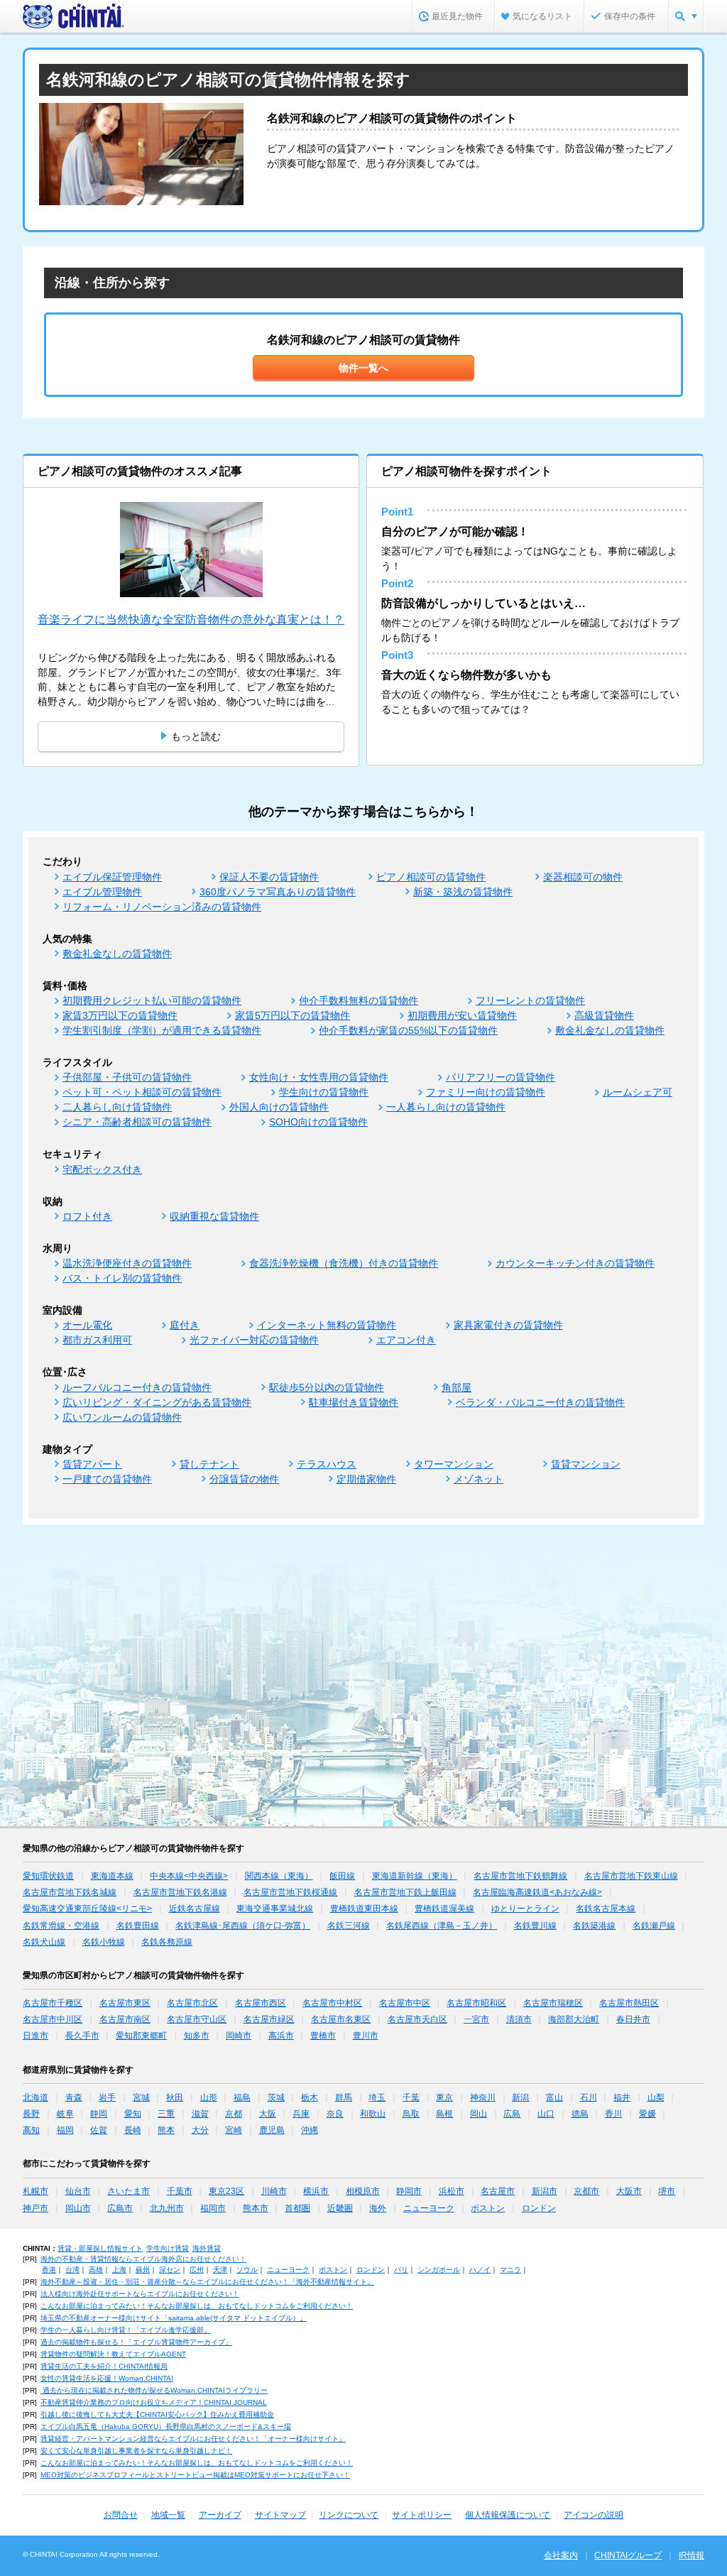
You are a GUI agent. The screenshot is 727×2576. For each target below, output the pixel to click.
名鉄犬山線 (44, 1942)
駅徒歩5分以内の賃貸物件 (327, 1387)
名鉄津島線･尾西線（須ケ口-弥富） (243, 1926)
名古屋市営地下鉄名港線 (180, 1892)
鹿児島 (272, 2130)
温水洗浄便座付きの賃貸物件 (127, 1263)
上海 (119, 2270)
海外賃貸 (207, 2248)
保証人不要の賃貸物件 (269, 877)
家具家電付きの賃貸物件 (508, 1325)
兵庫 (301, 2114)
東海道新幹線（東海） (415, 1876)
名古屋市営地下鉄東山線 (631, 1876)
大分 (200, 2130)
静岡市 (409, 2191)
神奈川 (483, 2097)
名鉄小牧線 (104, 1942)
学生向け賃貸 (168, 2248)
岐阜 (65, 2114)
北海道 (35, 2097)
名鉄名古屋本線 (606, 1909)
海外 (378, 2208)
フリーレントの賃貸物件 (530, 1000)
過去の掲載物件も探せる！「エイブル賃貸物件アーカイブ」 (136, 2342)
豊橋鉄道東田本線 (364, 1909)
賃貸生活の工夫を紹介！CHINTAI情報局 (104, 2366)
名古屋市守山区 (197, 2019)
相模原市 (363, 2191)
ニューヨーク (429, 2208)
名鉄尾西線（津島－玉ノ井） (442, 1926)
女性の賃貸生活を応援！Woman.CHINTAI (107, 2378)
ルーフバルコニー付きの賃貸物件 (137, 1387)
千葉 (411, 2097)
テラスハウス (327, 1464)
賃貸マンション (586, 1464)
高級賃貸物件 (604, 1015)
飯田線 (342, 1876)
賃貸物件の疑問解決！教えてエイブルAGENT (113, 2354)
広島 (512, 2114)
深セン (170, 2270)
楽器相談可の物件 (583, 877)
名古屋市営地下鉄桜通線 (290, 1892)
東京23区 (226, 2191)
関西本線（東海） (279, 1876)
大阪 (268, 2114)
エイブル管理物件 (102, 892)
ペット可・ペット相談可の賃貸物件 (142, 1092)
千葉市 (180, 2191)
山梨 (656, 2097)
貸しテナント (209, 1464)
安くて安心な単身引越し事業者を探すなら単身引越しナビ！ (136, 2451)
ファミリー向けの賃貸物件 (486, 1092)
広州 (197, 2270)
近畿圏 (340, 2208)
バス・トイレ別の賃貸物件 (122, 1278)
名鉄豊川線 (535, 1926)
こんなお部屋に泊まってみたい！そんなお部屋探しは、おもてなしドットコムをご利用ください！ (197, 2306)
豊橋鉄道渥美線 (444, 1909)
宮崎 (234, 2130)
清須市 (519, 2019)
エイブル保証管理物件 (112, 877)
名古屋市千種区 (53, 2003)
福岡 (65, 2130)
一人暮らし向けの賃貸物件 (446, 1107)
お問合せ (121, 2515)
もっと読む (196, 736)
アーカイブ (220, 2515)
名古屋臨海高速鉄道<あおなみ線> (537, 1892)
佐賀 (99, 2130)
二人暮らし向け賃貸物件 (117, 1107)
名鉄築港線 (594, 1926)
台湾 (72, 2270)
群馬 (344, 2097)
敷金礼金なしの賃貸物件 (117, 954)
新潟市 (545, 2191)
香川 (613, 2114)
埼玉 (377, 2097)
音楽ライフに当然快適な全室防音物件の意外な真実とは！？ (191, 620)
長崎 (133, 2130)
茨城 (276, 2097)
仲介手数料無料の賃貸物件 (359, 1000)
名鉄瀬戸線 (654, 1926)
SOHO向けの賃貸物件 (318, 1122)
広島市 (120, 2208)
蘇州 (143, 2270)
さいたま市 (129, 2191)
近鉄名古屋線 (195, 1909)
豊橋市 (323, 2036)
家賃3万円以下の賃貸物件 (120, 1015)
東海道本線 (112, 1876)
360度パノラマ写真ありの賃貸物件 (278, 892)
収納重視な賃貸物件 (214, 1216)
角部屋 (457, 1387)
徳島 (580, 2114)
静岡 (99, 2114)
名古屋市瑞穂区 (553, 2003)
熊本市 (256, 2208)
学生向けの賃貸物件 (324, 1092)
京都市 (586, 2191)
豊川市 (366, 2036)
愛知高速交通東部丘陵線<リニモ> (87, 1909)
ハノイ (480, 2270)
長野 (31, 2114)
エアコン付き (406, 1340)
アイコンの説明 (594, 2515)
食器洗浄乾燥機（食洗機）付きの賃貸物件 (344, 1263)
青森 (74, 2097)
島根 (444, 2114)
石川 (589, 2097)
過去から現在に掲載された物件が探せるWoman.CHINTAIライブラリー (154, 2390)
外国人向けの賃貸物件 (279, 1107)
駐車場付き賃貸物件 (354, 1402)
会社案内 (561, 2555)
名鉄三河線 (349, 1926)
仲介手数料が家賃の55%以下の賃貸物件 (408, 1030)
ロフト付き (87, 1216)
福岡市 (213, 2208)
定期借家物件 (366, 1479)
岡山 (479, 2114)
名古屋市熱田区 (629, 2003)
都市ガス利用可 (97, 1340)
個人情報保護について (508, 2515)
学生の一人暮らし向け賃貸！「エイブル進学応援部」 (126, 2330)
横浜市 (316, 2191)
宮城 (141, 2097)
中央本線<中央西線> (189, 1876)
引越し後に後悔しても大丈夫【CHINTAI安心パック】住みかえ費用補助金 (157, 2414)
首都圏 (297, 2208)
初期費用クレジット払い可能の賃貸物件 (152, 1000)
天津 (220, 2270)
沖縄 (310, 2130)
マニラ (510, 2270)
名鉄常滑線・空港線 (61, 1926)
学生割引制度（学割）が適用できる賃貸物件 (162, 1030)
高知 (31, 2130)
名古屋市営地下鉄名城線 (70, 1892)
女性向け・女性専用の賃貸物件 (319, 1077)
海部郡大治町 (574, 2019)
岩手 (107, 2097)
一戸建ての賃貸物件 (107, 1479)
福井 (622, 2097)
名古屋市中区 (405, 2003)
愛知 (133, 2114)
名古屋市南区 (125, 2019)
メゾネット (479, 1479)
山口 (546, 2114)
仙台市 (78, 2191)
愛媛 (647, 2114)
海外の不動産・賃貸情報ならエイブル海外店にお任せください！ (143, 2259)
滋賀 (200, 2114)
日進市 (35, 2036)
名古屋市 (498, 2191)
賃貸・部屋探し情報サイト (100, 2248)
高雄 (96, 2270)
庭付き (185, 1325)
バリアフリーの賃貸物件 (501, 1077)
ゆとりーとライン (525, 1909)
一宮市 (476, 2019)
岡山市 (78, 2208)
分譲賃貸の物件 (244, 1479)
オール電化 (87, 1325)
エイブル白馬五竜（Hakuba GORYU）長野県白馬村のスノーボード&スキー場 (166, 2427)
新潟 (520, 2097)
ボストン (488, 2208)
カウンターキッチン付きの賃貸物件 (575, 1263)
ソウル (247, 2270)
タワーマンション (454, 1464)
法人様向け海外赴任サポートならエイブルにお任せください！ (140, 2294)
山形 (209, 2097)
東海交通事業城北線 (275, 1909)
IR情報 (692, 2555)
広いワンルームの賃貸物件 (122, 1417)
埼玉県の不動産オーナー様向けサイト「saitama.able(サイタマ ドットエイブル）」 (174, 2318)
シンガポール (439, 2270)
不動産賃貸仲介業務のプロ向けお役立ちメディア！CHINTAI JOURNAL (154, 2402)
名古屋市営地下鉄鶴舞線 (520, 1876)
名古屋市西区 (261, 2003)
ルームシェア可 (638, 1092)
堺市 (667, 2191)
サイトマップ (280, 2515)
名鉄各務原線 (167, 1942)
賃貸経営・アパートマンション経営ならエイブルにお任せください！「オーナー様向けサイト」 (193, 2439)
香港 (49, 2270)
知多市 (197, 2036)
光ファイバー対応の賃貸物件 (254, 1340)
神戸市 (35, 2208)
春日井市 (633, 2019)
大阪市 (629, 2191)
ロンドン (539, 2208)
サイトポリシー (422, 2515)
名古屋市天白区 (417, 2019)
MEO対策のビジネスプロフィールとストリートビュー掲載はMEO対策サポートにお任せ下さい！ (195, 2475)
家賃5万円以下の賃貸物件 (293, 1015)
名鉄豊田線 (138, 1926)
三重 (166, 2114)
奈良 (335, 2114)
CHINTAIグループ (628, 2555)
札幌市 (35, 2191)
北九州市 (167, 2208)
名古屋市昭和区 (476, 2003)
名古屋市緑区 (269, 2019)
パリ (401, 2270)
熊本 (166, 2130)
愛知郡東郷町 (141, 2036)
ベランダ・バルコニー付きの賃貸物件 (540, 1402)
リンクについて (349, 2515)
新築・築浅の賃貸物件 (463, 892)
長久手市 (82, 2036)
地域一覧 (168, 2515)
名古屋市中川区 (53, 2019)
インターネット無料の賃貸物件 (327, 1325)
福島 (242, 2097)
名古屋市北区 (192, 2003)
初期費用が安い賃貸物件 (462, 1015)
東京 (444, 2097)
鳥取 (411, 2114)
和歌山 (373, 2114)
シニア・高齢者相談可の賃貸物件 (137, 1122)
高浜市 (281, 2036)
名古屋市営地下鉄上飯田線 (405, 1892)
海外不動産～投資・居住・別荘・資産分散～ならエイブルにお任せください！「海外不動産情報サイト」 (207, 2282)
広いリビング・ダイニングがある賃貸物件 (157, 1402)
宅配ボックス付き (102, 1169)
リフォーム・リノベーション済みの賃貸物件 (162, 907)
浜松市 (452, 2191)
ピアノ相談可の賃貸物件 (431, 877)
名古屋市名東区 (341, 2019)
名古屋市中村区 (332, 2003)
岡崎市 (239, 2036)
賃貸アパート (92, 1464)
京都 (234, 2114)
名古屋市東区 (125, 2003)
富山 (554, 2097)
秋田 (175, 2097)
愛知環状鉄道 (48, 1876)
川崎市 (274, 2191)
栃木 (310, 2097)
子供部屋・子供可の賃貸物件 (127, 1077)
